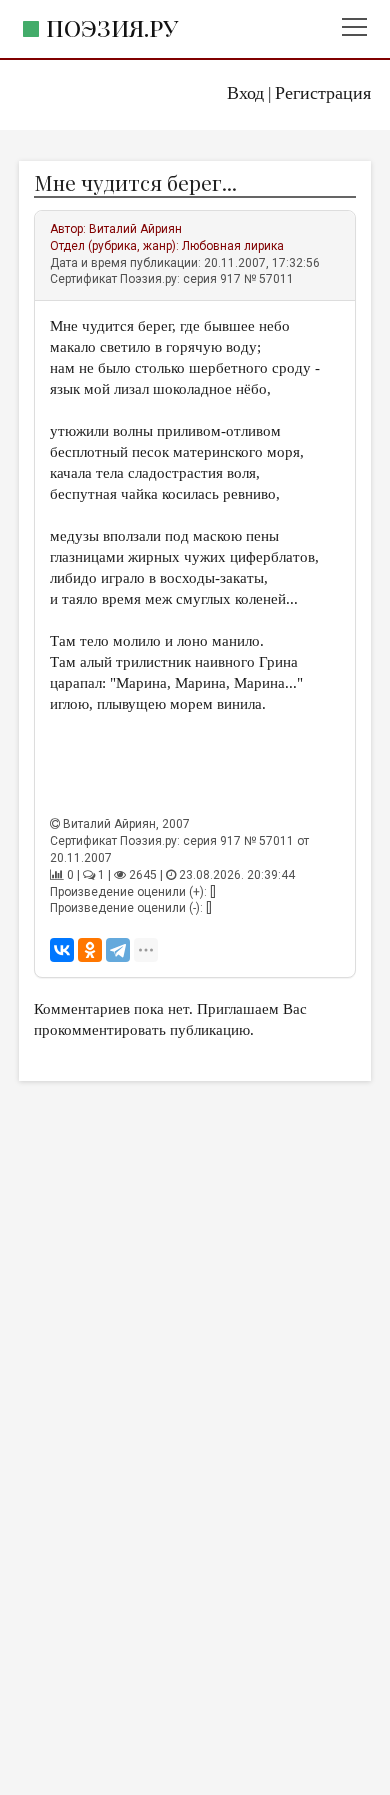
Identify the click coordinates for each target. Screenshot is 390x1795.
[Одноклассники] (90, 950)
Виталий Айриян (135, 229)
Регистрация (323, 93)
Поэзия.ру (112, 27)
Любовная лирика (233, 246)
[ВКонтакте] (62, 950)
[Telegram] (118, 950)
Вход (245, 93)
